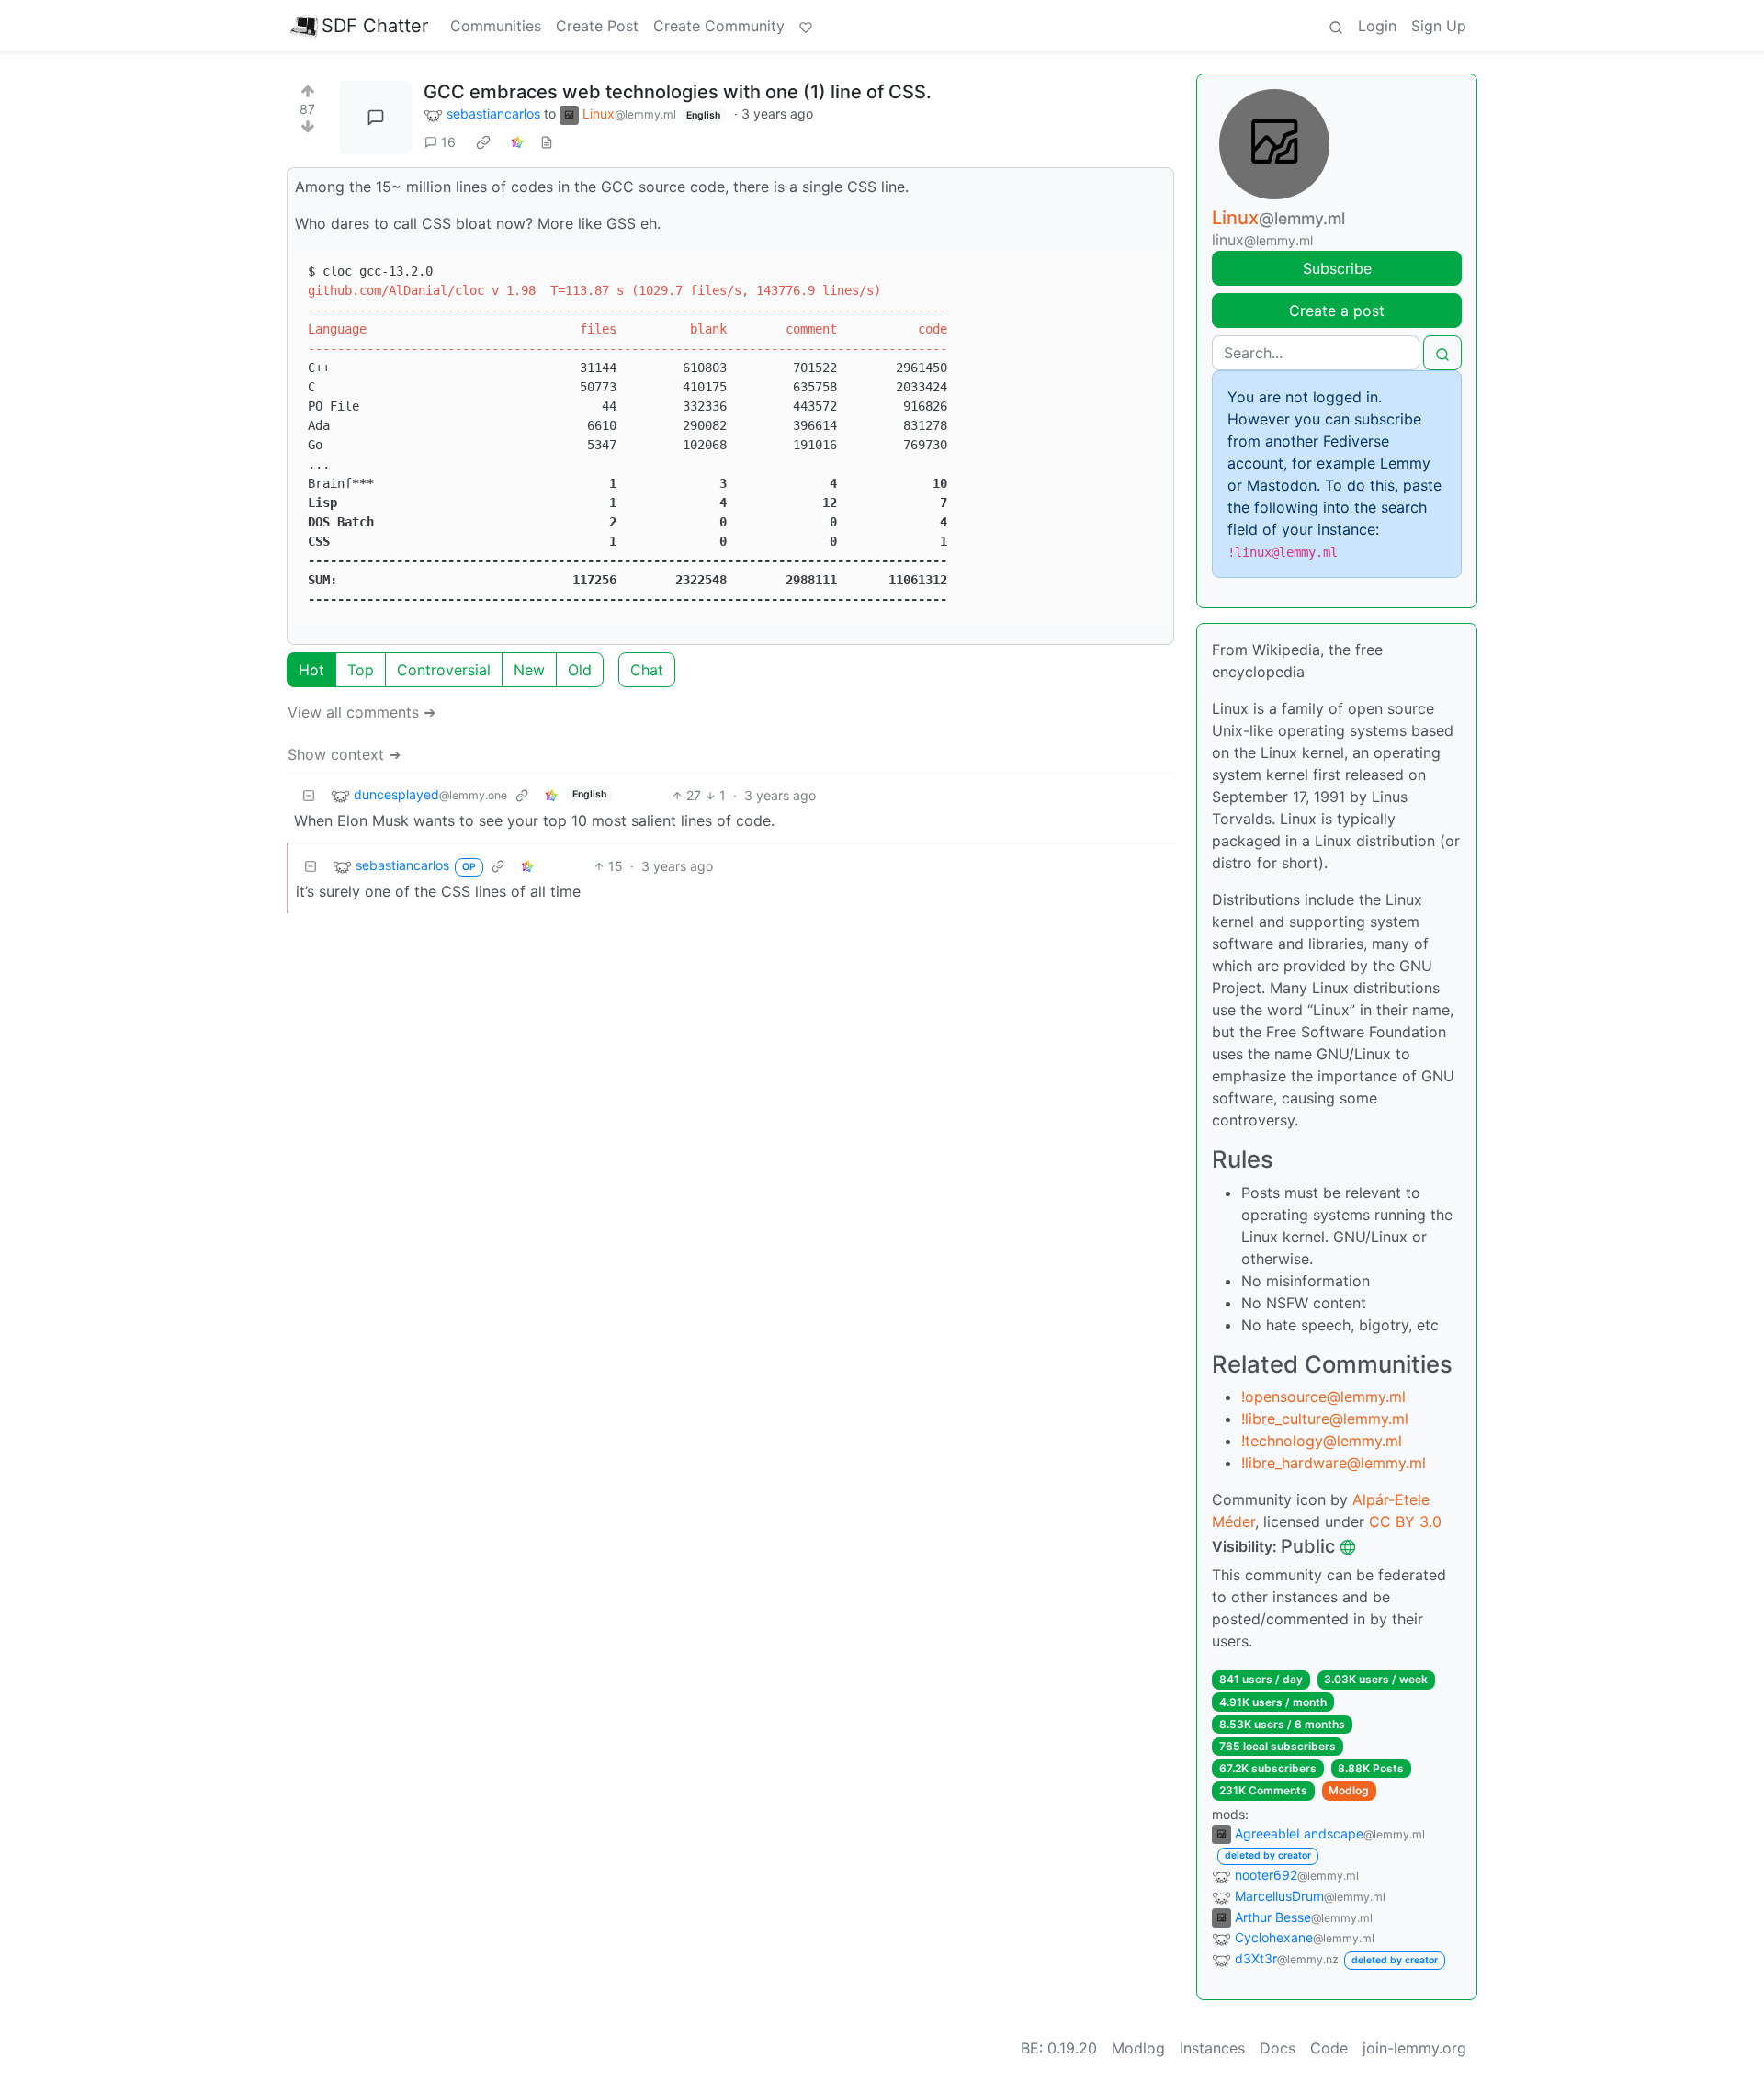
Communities (496, 26)
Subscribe (1337, 268)
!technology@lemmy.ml (1322, 1441)
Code (1329, 2048)
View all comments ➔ (362, 712)
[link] (483, 142)
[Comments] (376, 118)
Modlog (1349, 1790)
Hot (311, 670)
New (529, 670)
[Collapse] (309, 795)
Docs (1278, 2048)
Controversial (444, 670)
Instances (1212, 2048)
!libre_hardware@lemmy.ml (1334, 1463)
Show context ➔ (344, 754)
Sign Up (1439, 26)
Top (361, 670)
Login (1377, 26)
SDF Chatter (375, 26)
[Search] (1336, 26)
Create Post (597, 26)
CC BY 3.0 (1405, 1521)
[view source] (547, 142)
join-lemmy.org (1414, 2048)
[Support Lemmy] (806, 26)
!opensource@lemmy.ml (1323, 1397)
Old (580, 670)
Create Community (719, 26)
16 (448, 142)
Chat (647, 670)
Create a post (1337, 311)
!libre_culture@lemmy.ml (1325, 1419)
